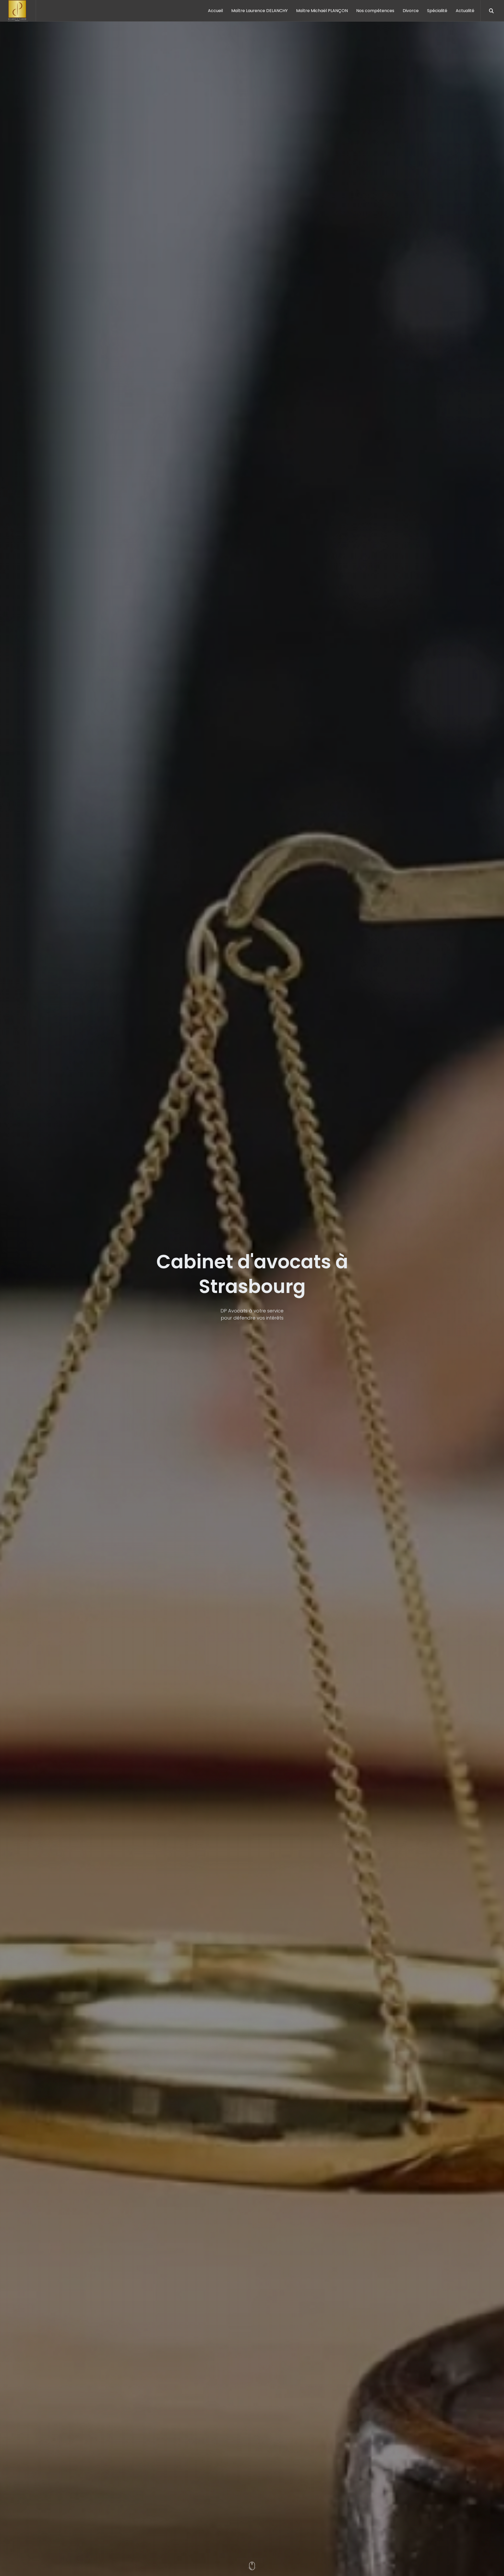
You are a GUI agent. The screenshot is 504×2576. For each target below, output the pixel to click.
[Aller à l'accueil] (18, 11)
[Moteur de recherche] (491, 11)
